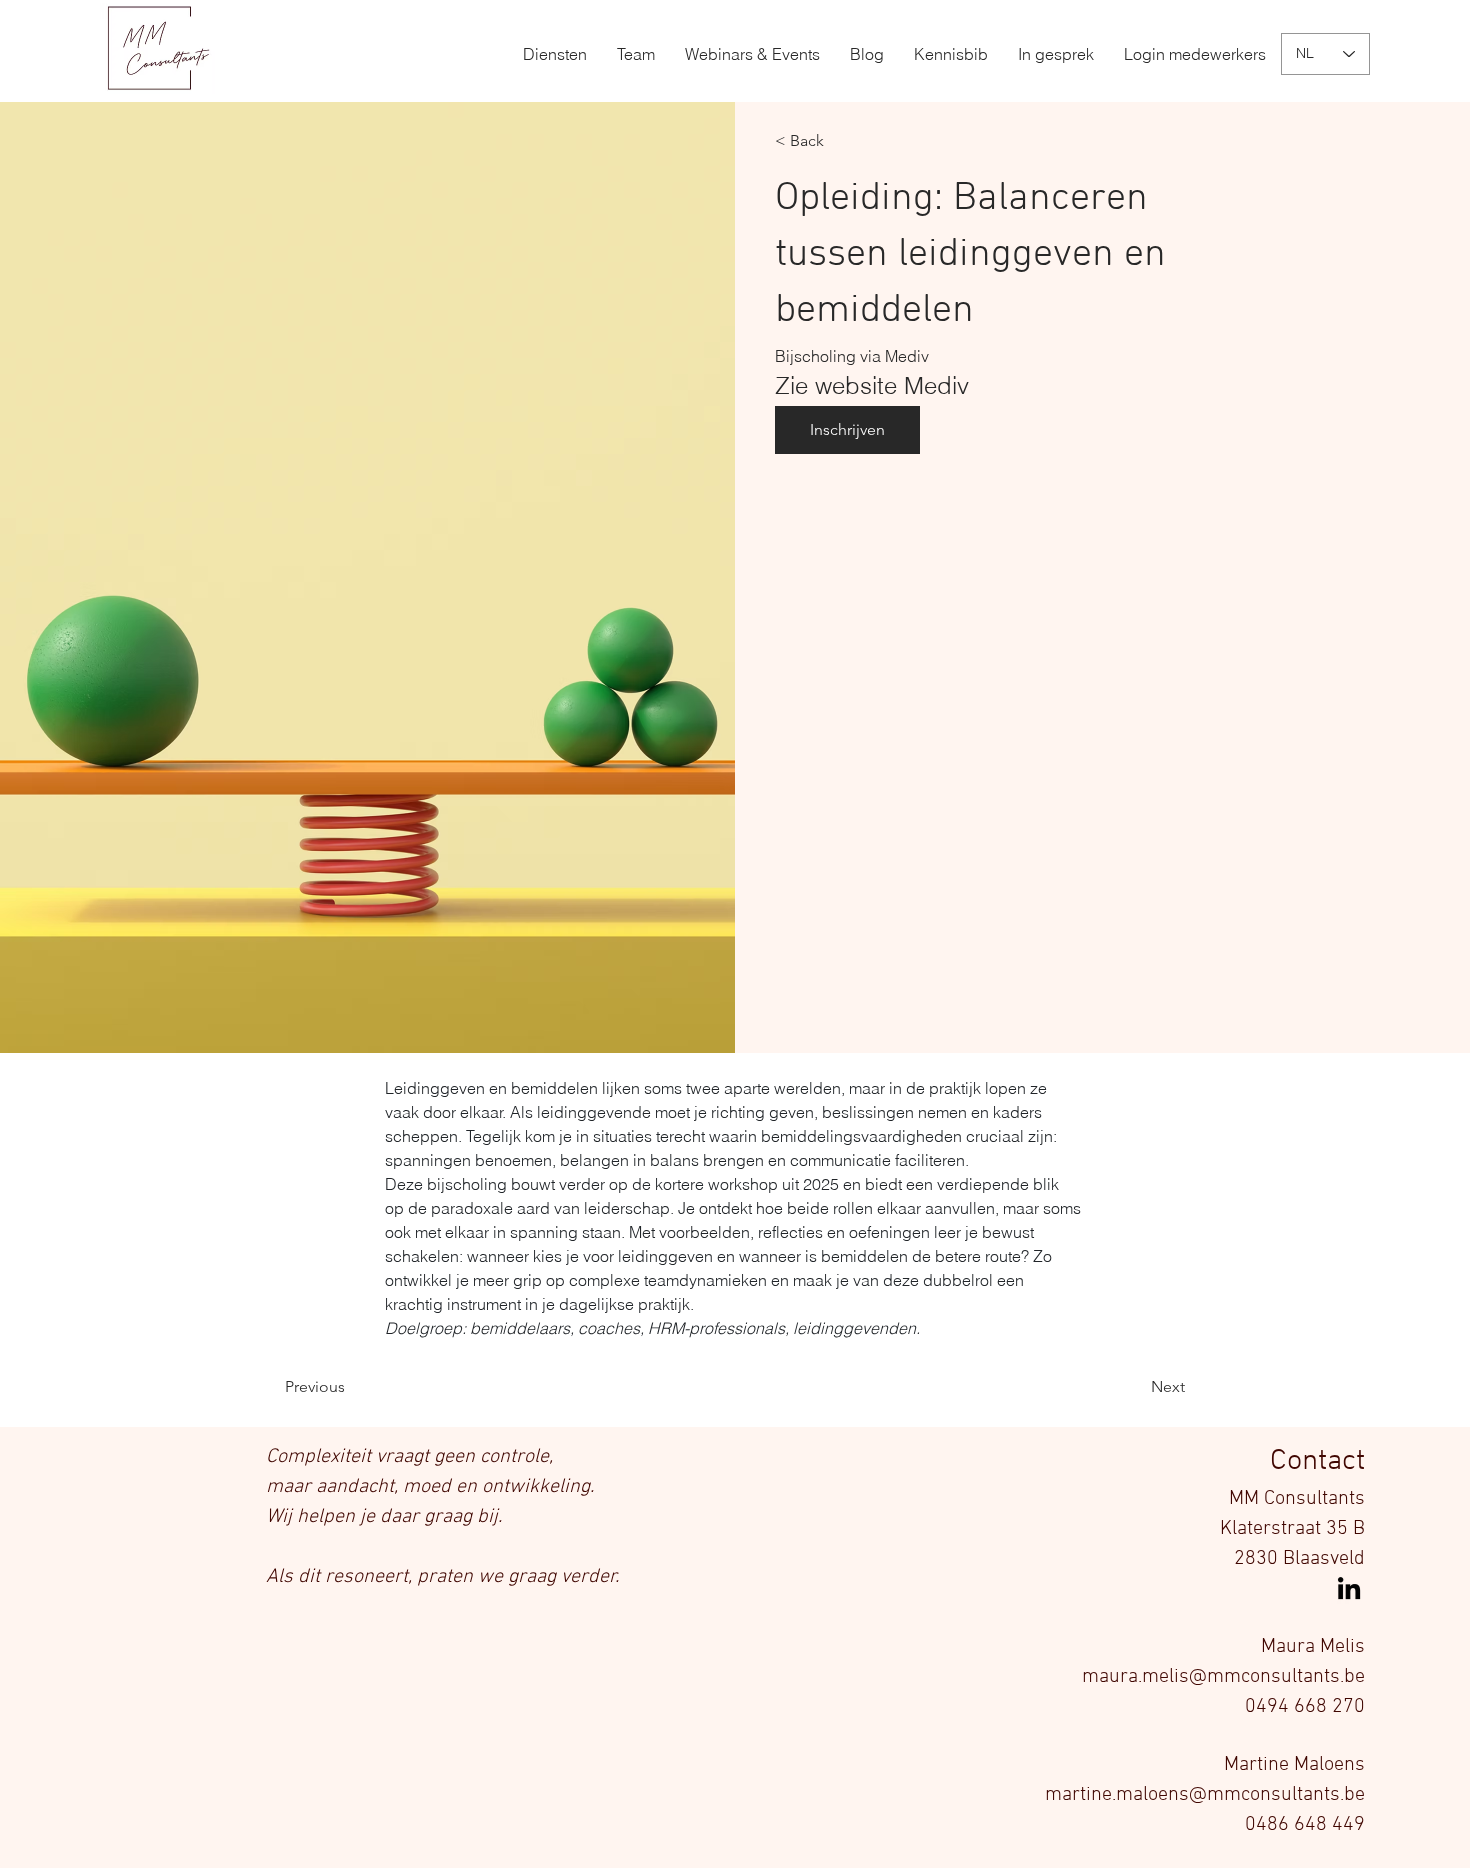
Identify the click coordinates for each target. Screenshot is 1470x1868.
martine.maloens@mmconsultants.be (1205, 1795)
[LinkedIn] (1349, 1588)
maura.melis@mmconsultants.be (1223, 1677)
